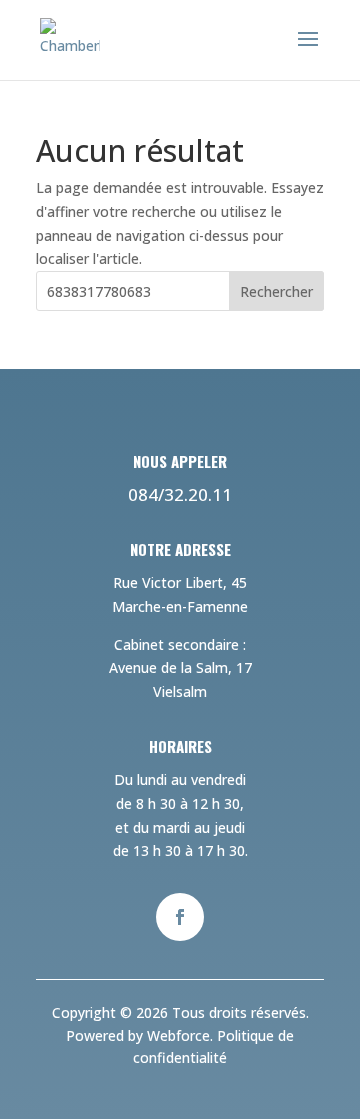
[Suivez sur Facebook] (180, 917)
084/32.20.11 (180, 494)
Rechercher (276, 291)
